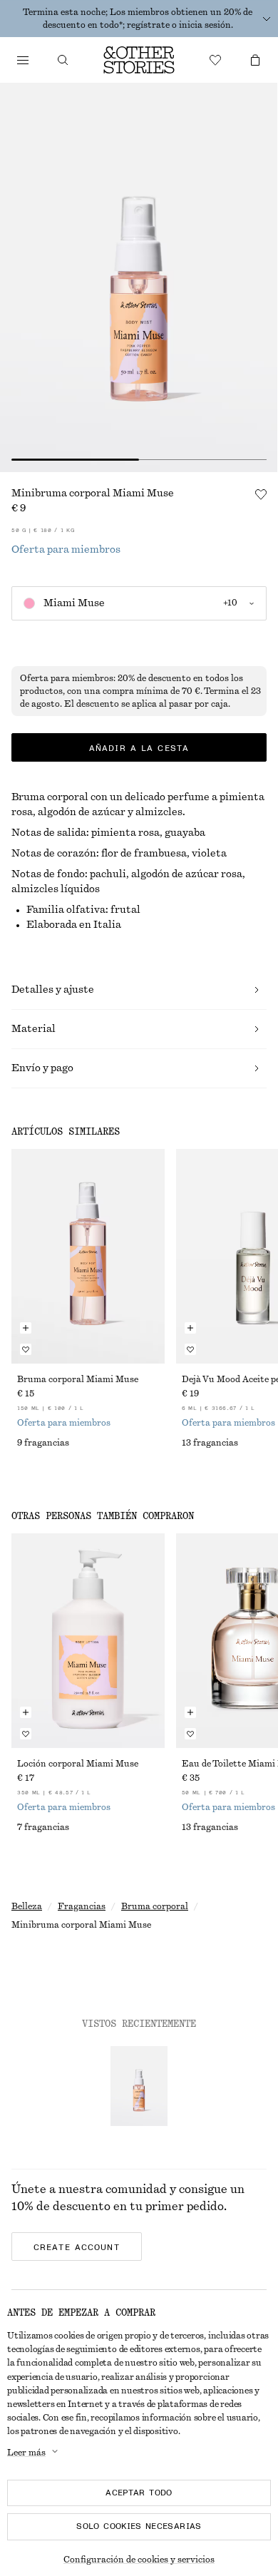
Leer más (26, 2453)
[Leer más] (267, 19)
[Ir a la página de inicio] (139, 60)
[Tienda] (23, 60)
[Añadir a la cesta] (26, 1328)
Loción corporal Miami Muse (78, 1764)
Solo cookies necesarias (139, 2526)
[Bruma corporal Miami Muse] (88, 1256)
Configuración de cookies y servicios (139, 2560)
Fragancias (82, 1906)
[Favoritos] (215, 60)
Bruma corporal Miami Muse (78, 1379)
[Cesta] (255, 60)
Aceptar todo (139, 2493)
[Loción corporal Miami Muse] (88, 1641)
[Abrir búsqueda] (63, 60)
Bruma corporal (155, 1906)
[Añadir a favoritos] (261, 494)
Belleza (27, 1906)
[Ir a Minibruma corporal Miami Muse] (139, 2086)
